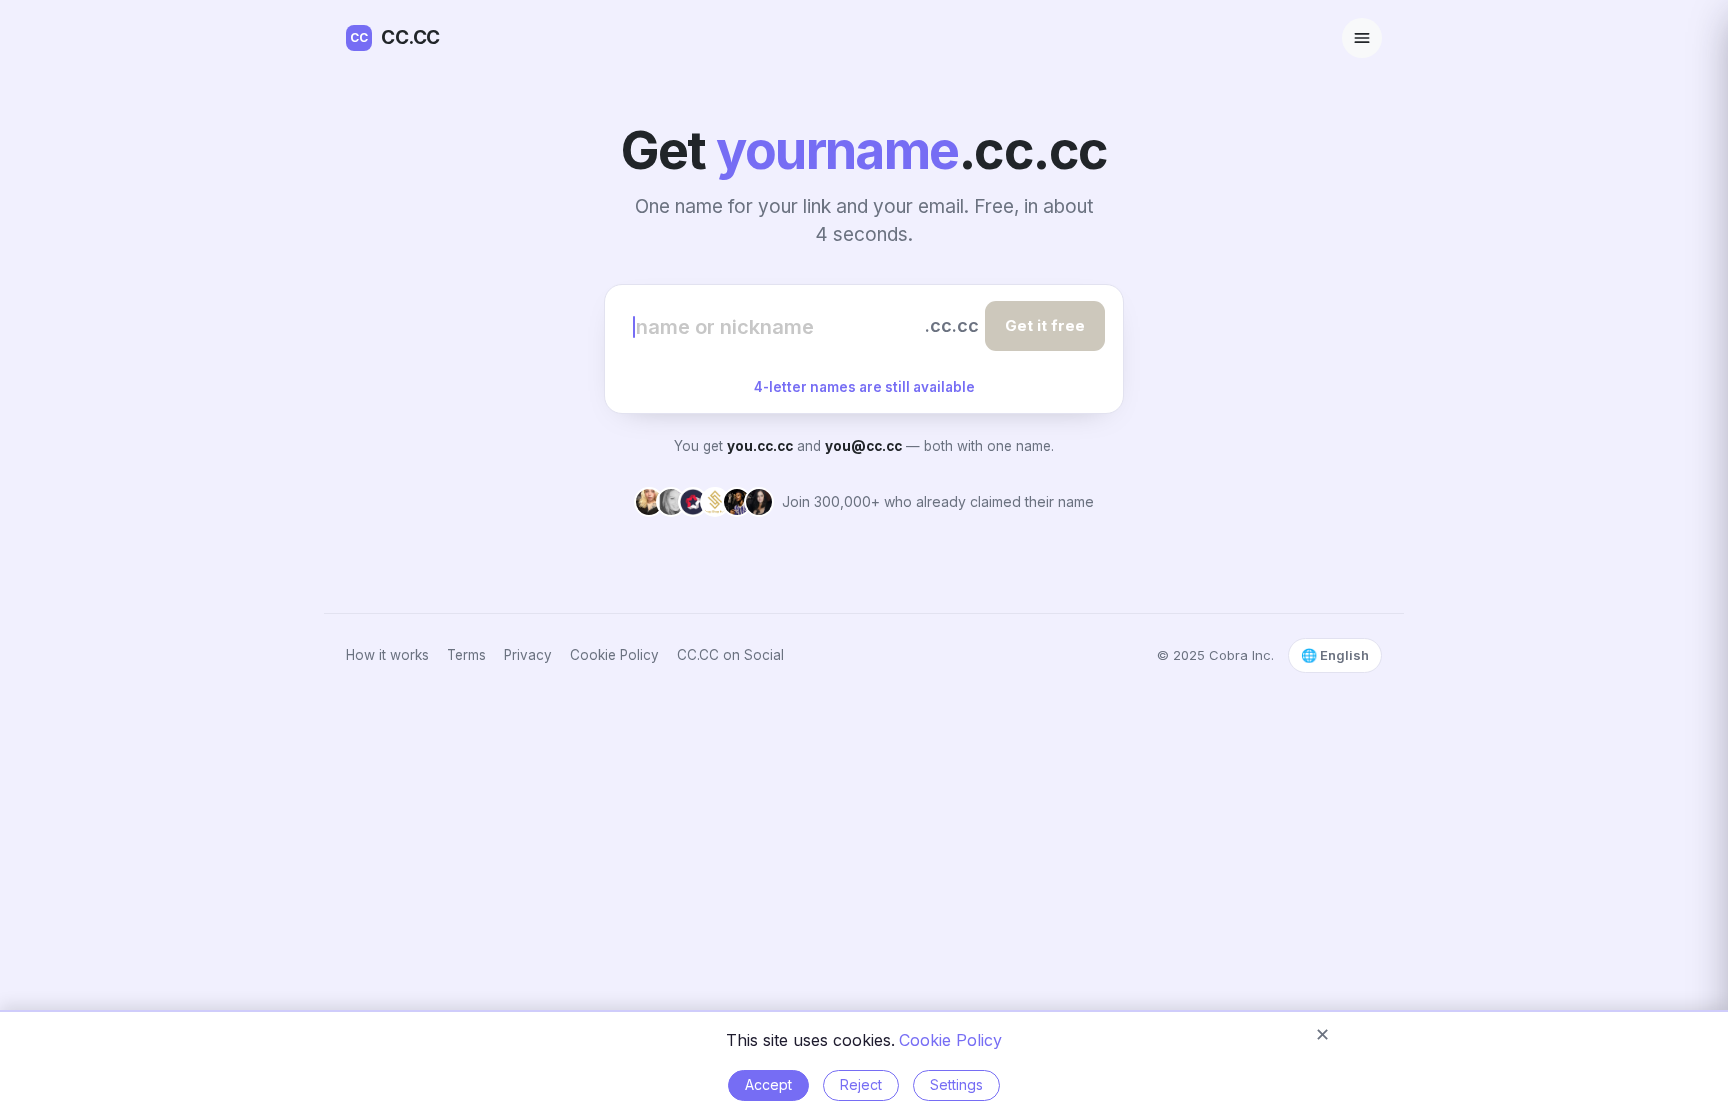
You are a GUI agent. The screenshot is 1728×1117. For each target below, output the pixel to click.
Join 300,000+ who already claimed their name (938, 501)
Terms (466, 655)
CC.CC (395, 37)
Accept (768, 1084)
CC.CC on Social (730, 655)
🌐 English (1335, 655)
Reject (861, 1084)
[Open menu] (1362, 38)
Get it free (1045, 325)
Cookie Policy (614, 655)
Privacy (528, 655)
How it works (387, 655)
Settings (956, 1084)
